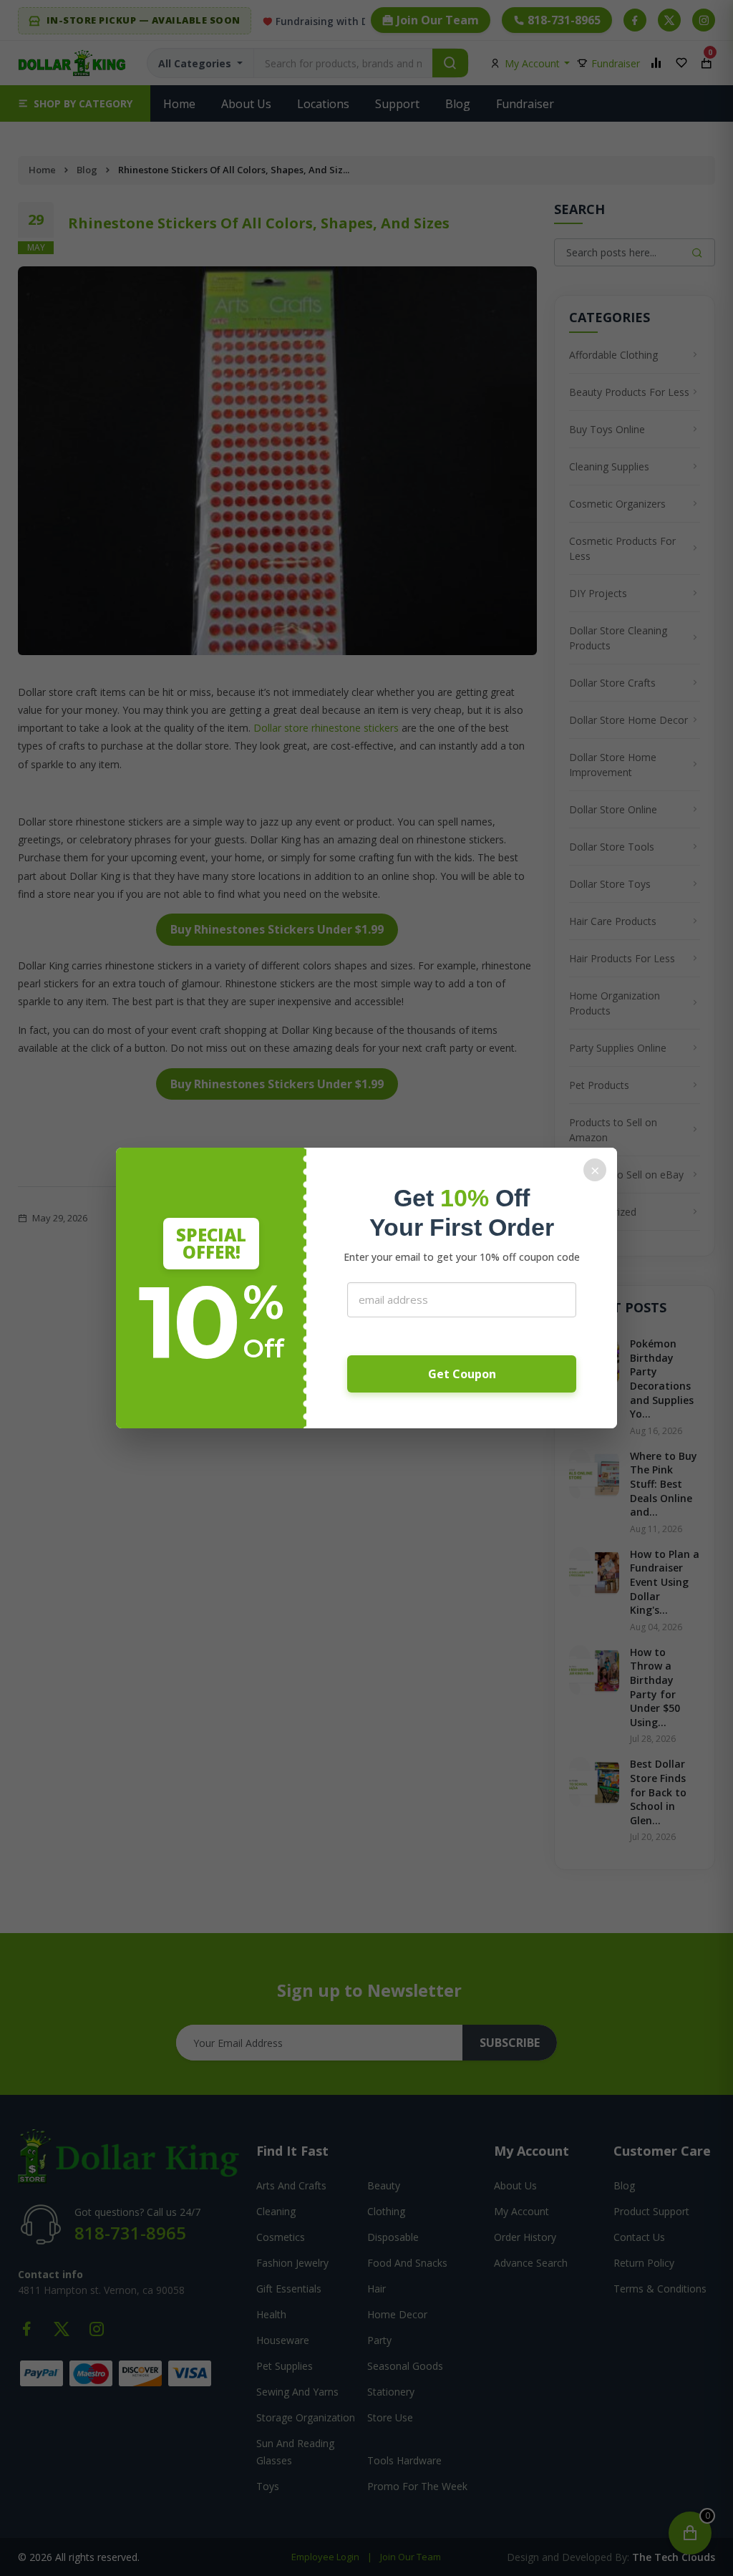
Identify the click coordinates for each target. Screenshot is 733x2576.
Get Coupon (462, 1374)
